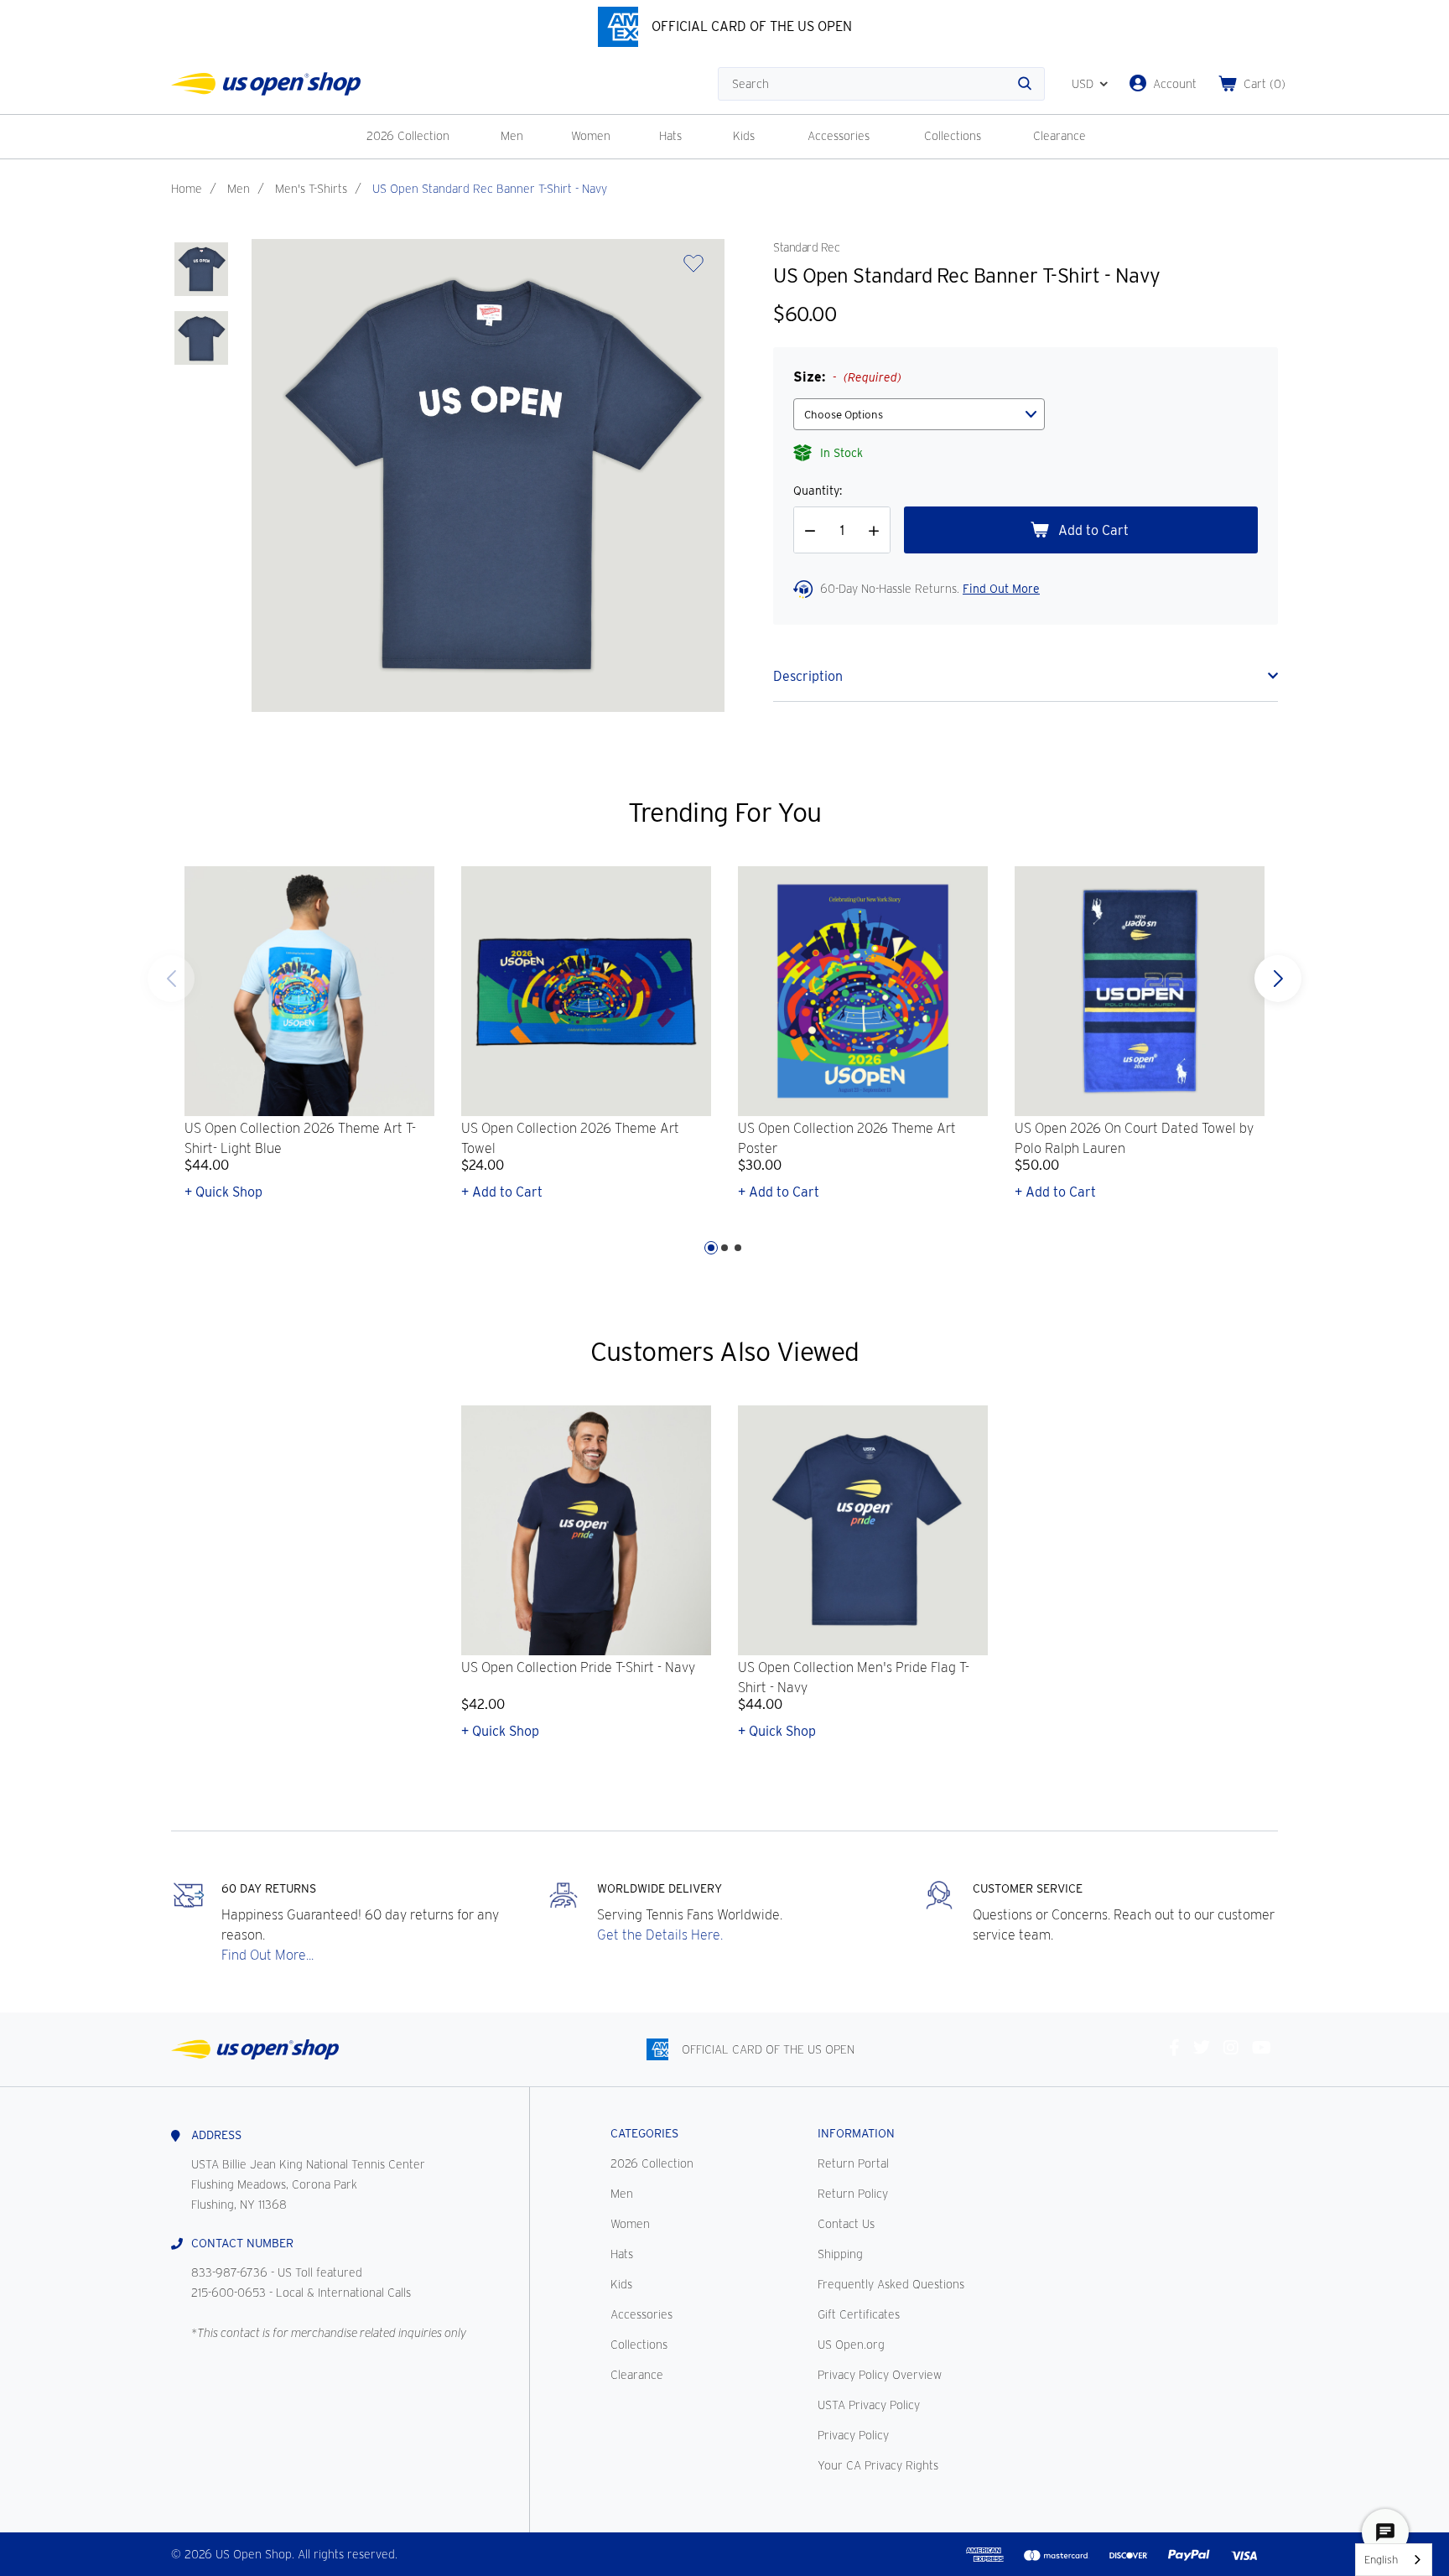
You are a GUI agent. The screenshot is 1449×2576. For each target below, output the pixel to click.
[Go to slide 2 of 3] (724, 1248)
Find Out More (1001, 589)
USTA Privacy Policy (869, 2405)
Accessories (839, 136)
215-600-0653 (229, 2293)
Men (512, 136)
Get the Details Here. (660, 1935)
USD (1083, 84)
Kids (744, 136)
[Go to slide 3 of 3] (171, 979)
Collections (953, 136)
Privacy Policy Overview (880, 2375)
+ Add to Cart (502, 1192)
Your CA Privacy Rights (878, 2465)
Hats (670, 136)
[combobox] (1394, 2560)
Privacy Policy (853, 2435)
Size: (847, 377)
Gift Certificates (859, 2314)
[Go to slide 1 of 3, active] (711, 1248)
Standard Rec (806, 247)
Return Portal (853, 2163)
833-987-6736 (229, 2272)
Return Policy (853, 2194)
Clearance (1059, 136)
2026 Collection (408, 136)
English (1381, 2560)
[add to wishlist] (693, 269)
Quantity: (818, 491)
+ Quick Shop (223, 1192)
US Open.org (851, 2345)
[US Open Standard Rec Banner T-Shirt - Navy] (201, 269)
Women (591, 136)
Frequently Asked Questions (891, 2284)
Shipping (840, 2254)
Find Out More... (267, 1955)
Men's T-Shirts (311, 189)
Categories (644, 2133)
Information (856, 2133)
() (1265, 84)
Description (808, 676)
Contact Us (846, 2224)
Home (187, 189)
